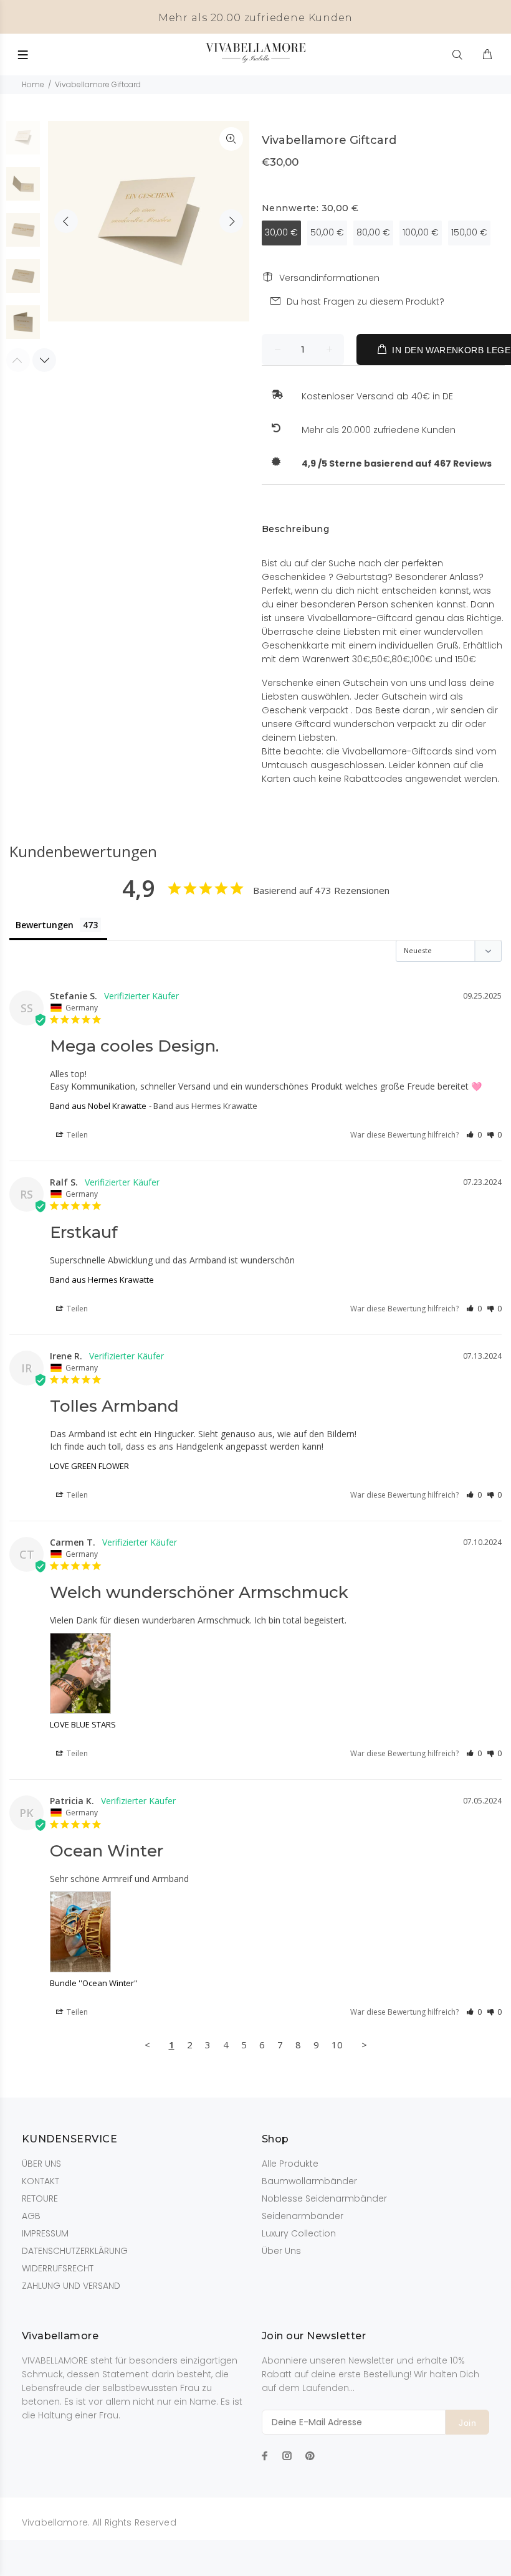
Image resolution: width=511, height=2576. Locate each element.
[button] (474, 1135)
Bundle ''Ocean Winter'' (94, 1983)
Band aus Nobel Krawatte (98, 1106)
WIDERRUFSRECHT (58, 2268)
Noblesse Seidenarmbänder (324, 2198)
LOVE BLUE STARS (83, 1724)
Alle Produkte (290, 2164)
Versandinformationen (329, 278)
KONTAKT (41, 2181)
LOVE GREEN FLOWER (89, 1466)
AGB (31, 2216)
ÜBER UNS (41, 2164)
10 (337, 2045)
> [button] (364, 2045)
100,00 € (421, 232)
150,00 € (469, 232)
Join (467, 2423)
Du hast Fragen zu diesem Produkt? (365, 302)
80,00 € (373, 232)
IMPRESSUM (45, 2233)
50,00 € (327, 232)
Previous (66, 221)
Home (33, 84)
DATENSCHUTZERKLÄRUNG (75, 2251)
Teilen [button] (76, 1135)
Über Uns (281, 2251)
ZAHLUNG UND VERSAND (71, 2286)
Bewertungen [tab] (45, 925)
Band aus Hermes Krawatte (102, 1280)
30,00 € (281, 232)
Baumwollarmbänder (309, 2181)
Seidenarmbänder (303, 2216)
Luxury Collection (299, 2233)
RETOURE (40, 2198)
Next (231, 221)
